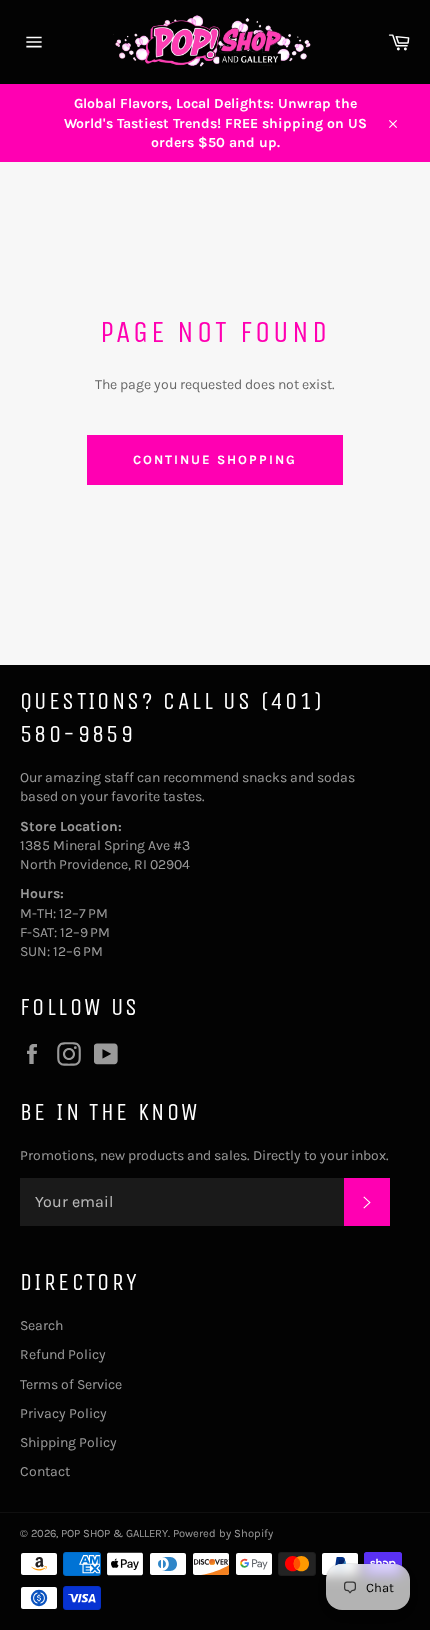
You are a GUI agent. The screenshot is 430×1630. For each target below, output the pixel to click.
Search (41, 1325)
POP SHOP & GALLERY (114, 1533)
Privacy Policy (63, 1413)
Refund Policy (63, 1354)
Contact (45, 1471)
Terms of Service (71, 1384)
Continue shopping (214, 459)
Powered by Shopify (223, 1533)
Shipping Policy (68, 1442)
